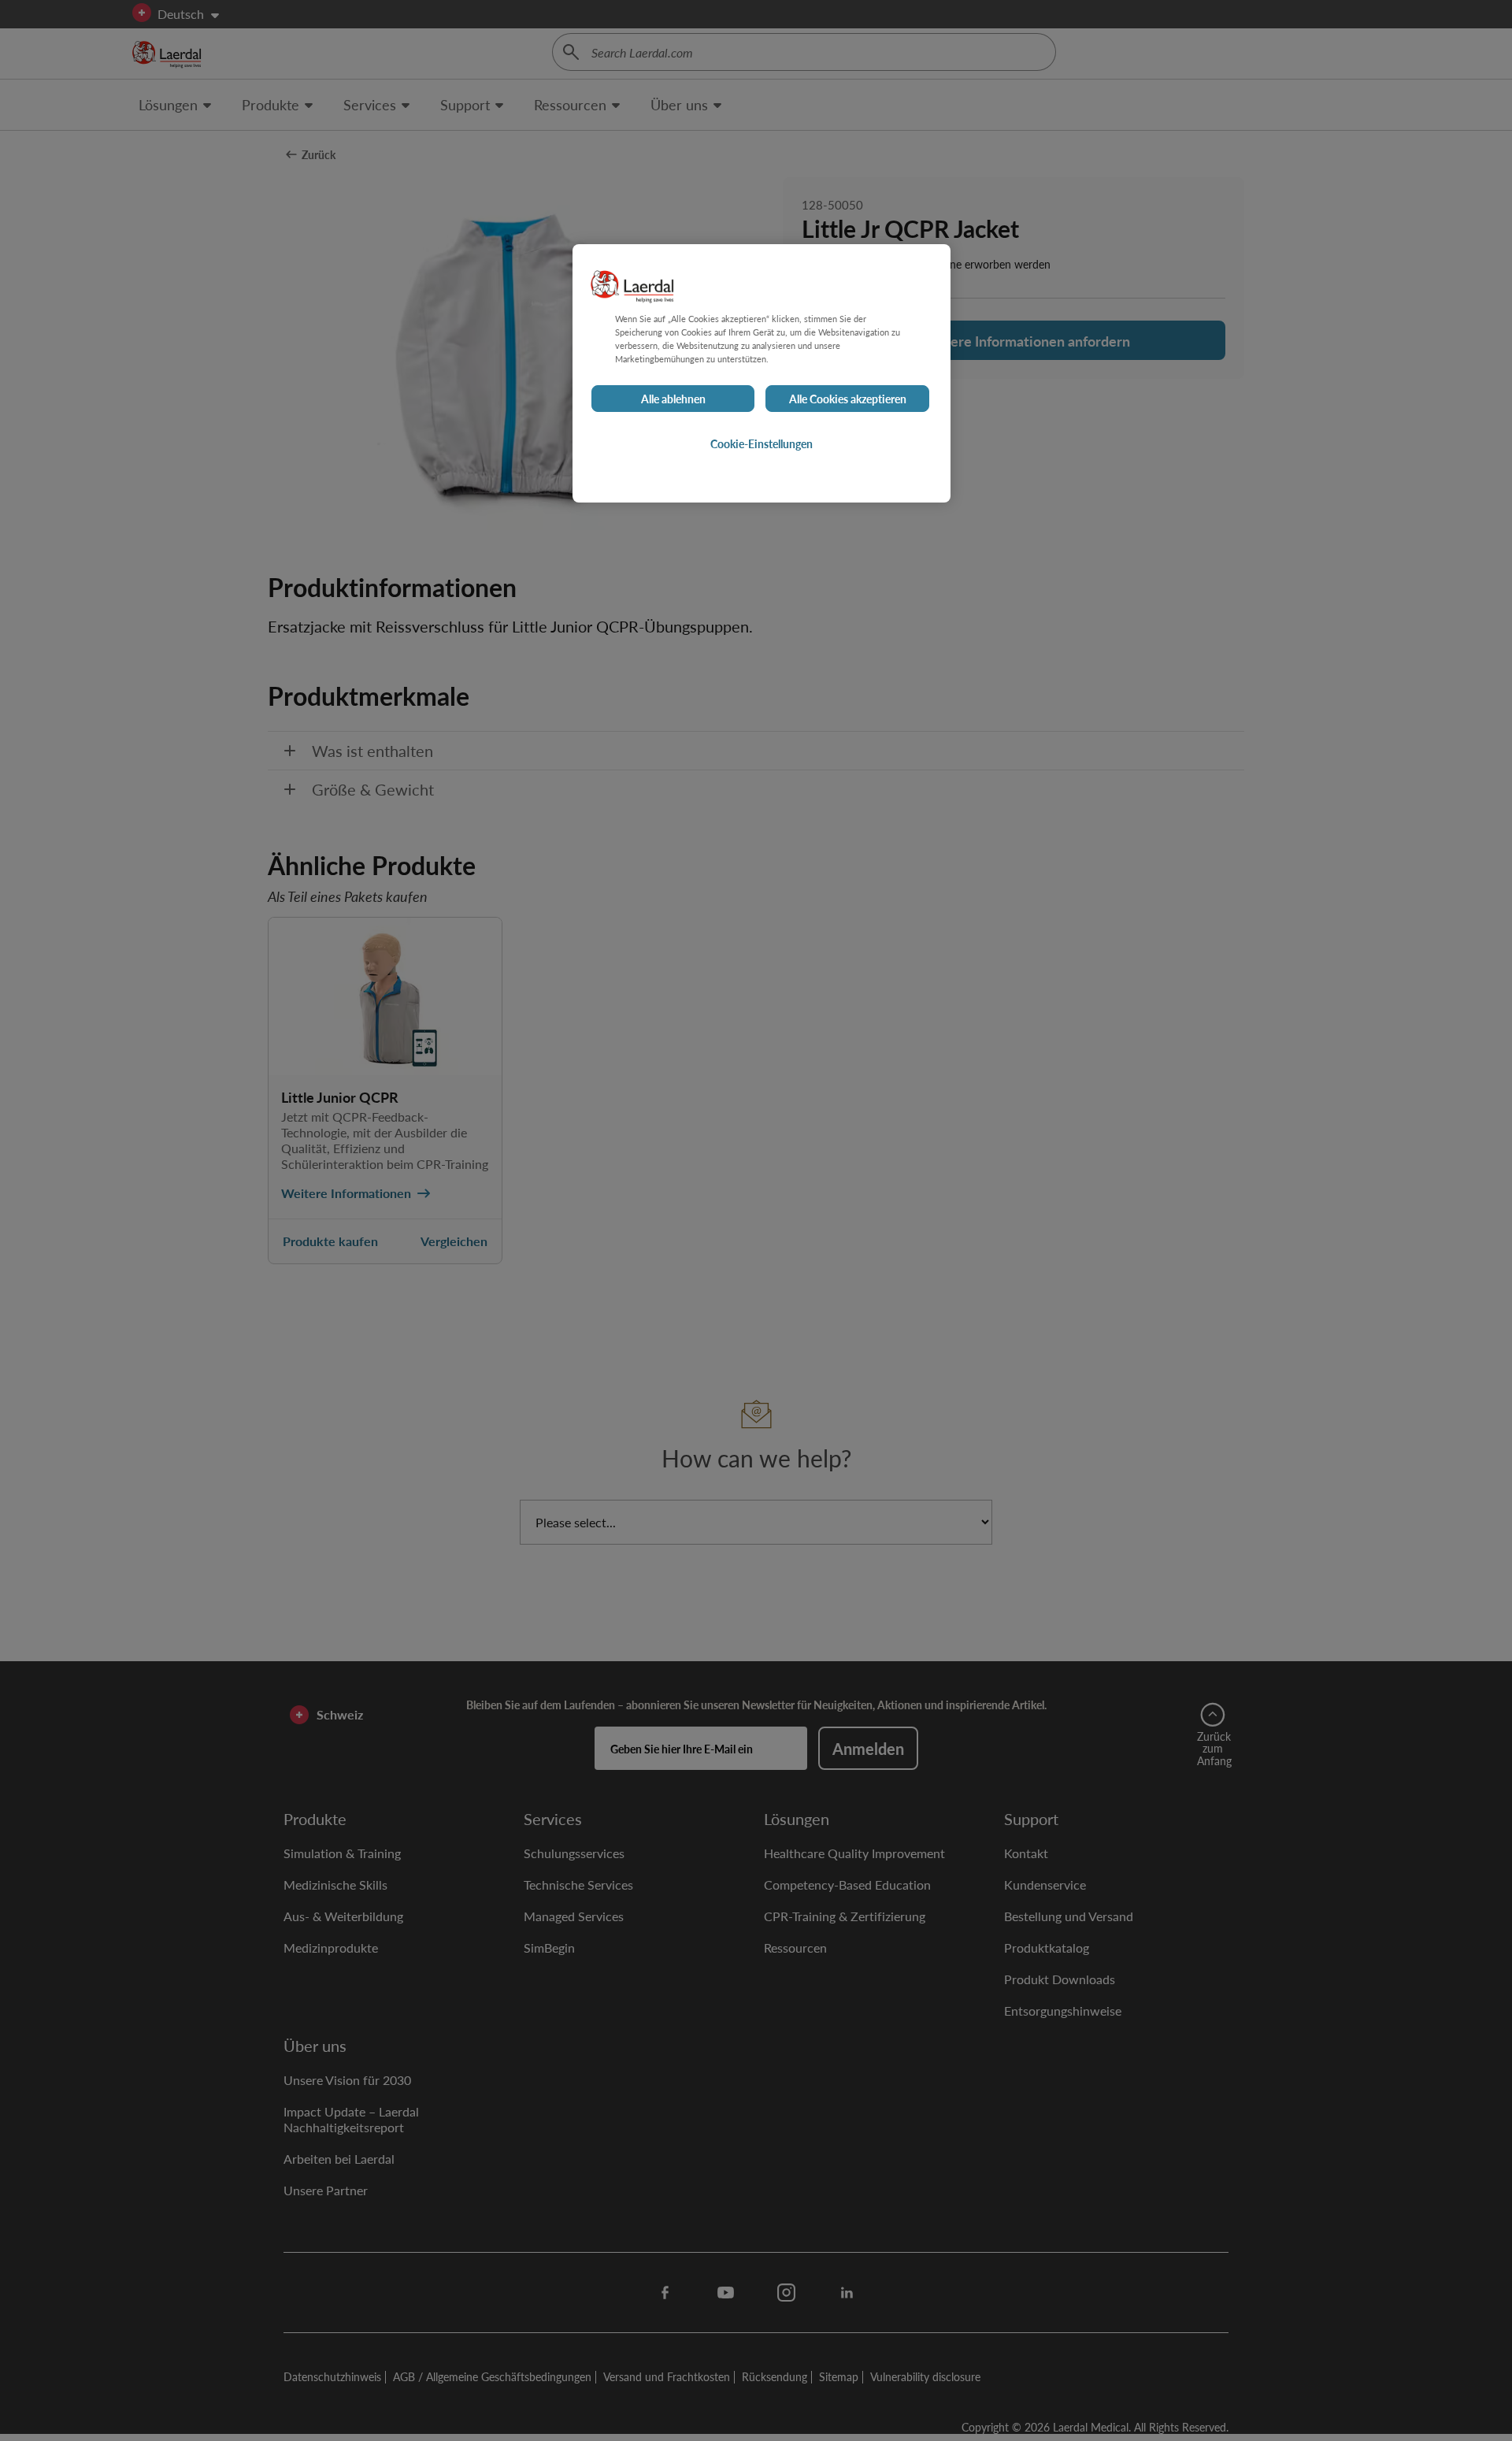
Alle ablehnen (673, 399)
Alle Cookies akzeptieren (848, 399)
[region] (762, 373)
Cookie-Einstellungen (762, 443)
